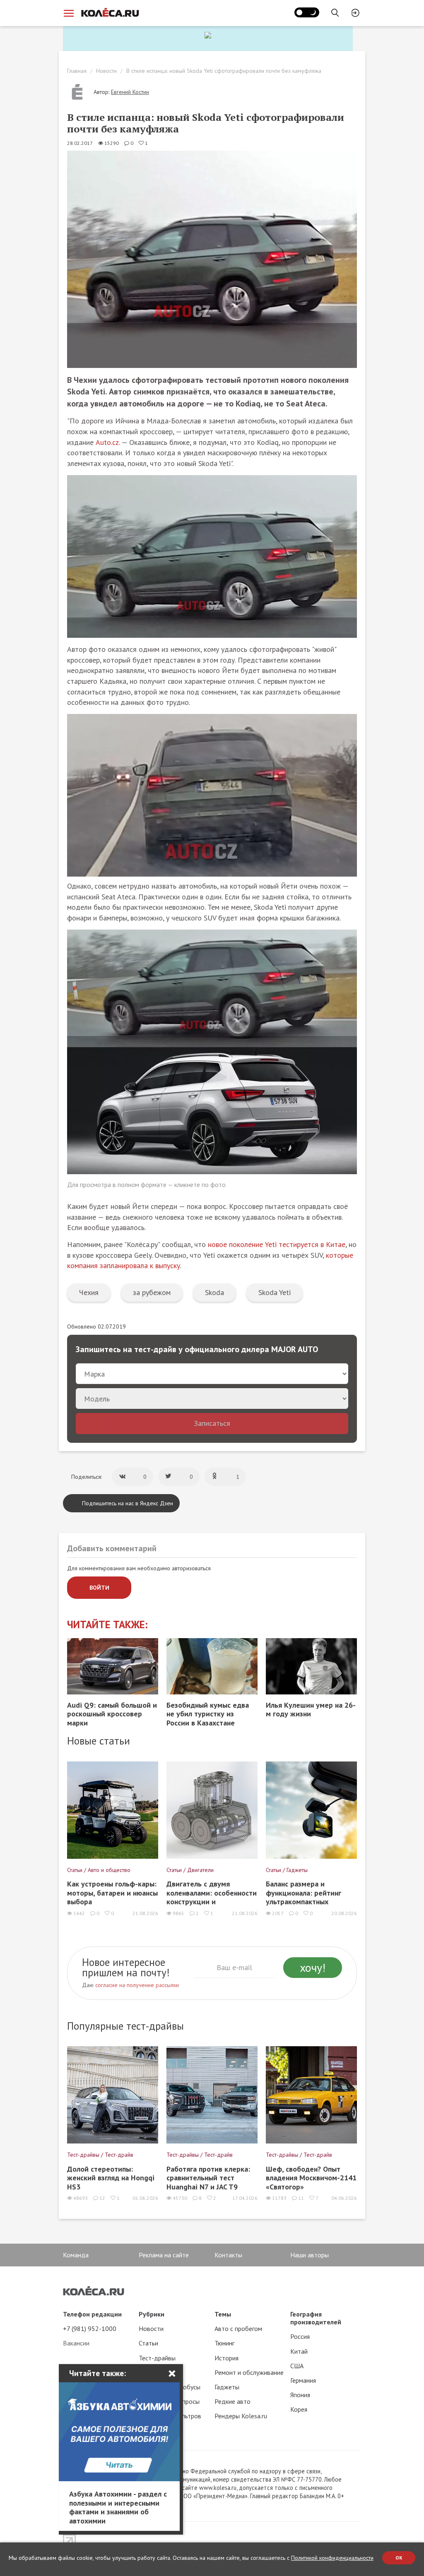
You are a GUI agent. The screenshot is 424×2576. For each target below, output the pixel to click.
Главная (77, 71)
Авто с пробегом (238, 2328)
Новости (106, 71)
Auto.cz (107, 442)
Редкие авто (232, 2401)
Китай (299, 2351)
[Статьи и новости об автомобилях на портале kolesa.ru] (110, 12)
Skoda (214, 1292)
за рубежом (152, 1292)
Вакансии (76, 2343)
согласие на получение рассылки (137, 1985)
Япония (300, 2395)
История (226, 2358)
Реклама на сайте (164, 2255)
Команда (76, 2255)
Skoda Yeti (275, 1292)
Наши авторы (310, 2255)
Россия (300, 2336)
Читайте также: (107, 1625)
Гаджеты (227, 2387)
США (297, 2366)
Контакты (228, 2255)
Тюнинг (224, 2343)
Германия (303, 2380)
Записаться (212, 1423)
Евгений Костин (130, 92)
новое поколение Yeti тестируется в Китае (277, 1244)
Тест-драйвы (157, 2358)
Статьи (148, 2343)
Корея (299, 2409)
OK (399, 2558)
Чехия (89, 1292)
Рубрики (152, 2314)
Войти (99, 1588)
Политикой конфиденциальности (332, 2558)
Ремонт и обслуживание (249, 2372)
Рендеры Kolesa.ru (241, 2416)
